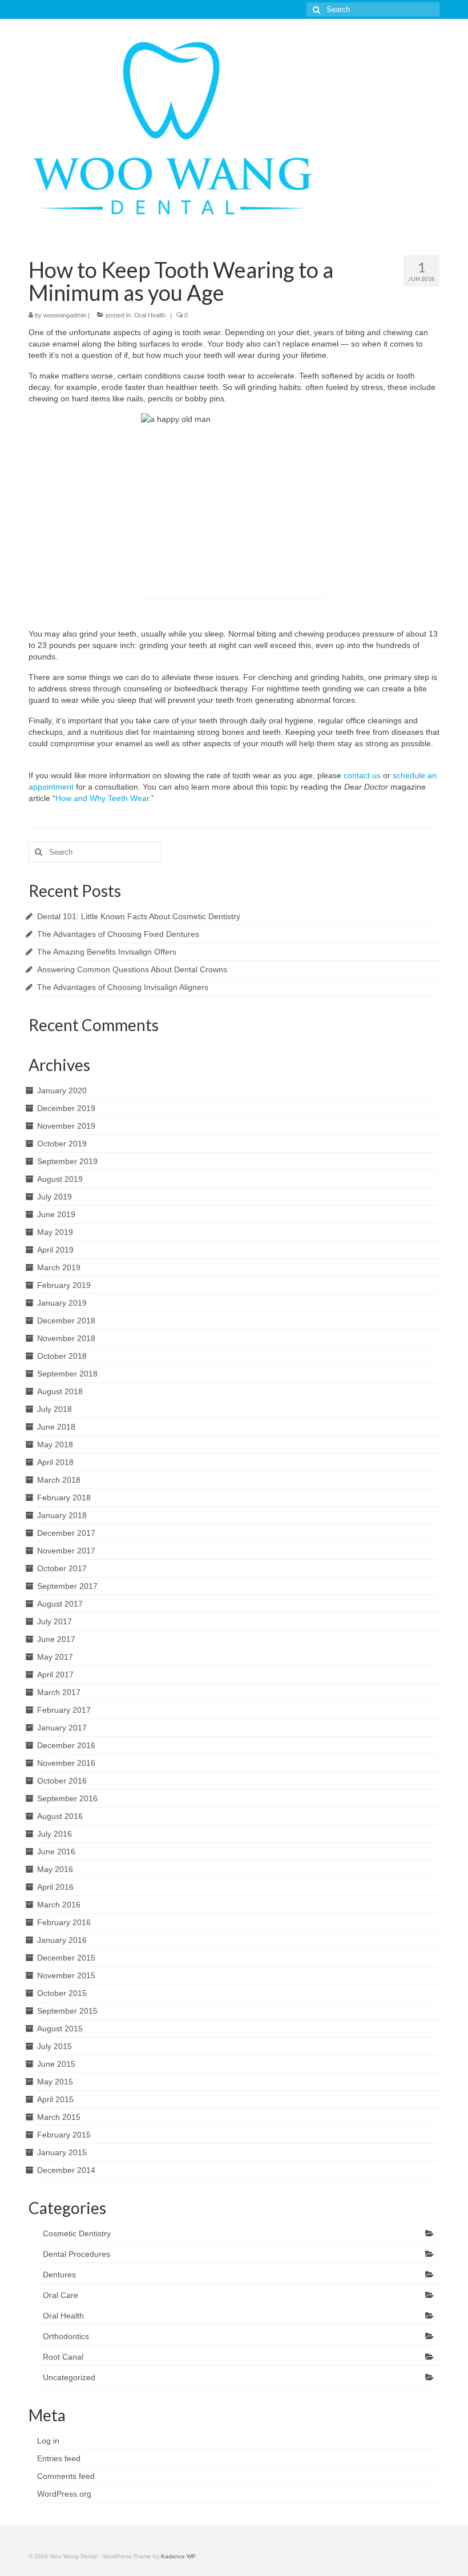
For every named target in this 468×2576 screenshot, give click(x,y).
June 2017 (56, 1639)
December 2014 (66, 2170)
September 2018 (67, 1374)
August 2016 (60, 1816)
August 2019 (60, 1179)
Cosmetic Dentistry (77, 2233)
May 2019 (55, 1232)
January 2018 (62, 1515)
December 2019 (66, 1108)
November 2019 (66, 1126)
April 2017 (55, 1675)
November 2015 (66, 1975)
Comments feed (66, 2476)
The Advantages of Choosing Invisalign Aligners (123, 987)
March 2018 (59, 1480)
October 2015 (62, 1993)
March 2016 (59, 1905)
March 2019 (59, 1267)
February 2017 (64, 1710)
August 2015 (60, 2028)
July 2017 (55, 1621)
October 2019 (62, 1144)
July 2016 (55, 1834)
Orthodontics (66, 2336)
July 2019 (55, 1197)
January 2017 (62, 1728)
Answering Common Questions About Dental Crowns (132, 969)
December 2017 (66, 1533)
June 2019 (56, 1214)
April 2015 (55, 2099)
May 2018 (55, 1444)
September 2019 (67, 1161)
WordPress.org (64, 2494)
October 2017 (62, 1568)
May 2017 (55, 1657)
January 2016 (62, 1940)
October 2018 (62, 1356)
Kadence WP (178, 2556)
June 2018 (56, 1427)
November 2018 (66, 1338)
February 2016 (64, 1922)
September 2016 (67, 1798)
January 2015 (62, 2152)
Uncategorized (69, 2377)
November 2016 (66, 1763)
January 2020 (62, 1090)
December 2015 (66, 1958)
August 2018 (60, 1391)
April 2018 (55, 1462)
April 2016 (55, 1887)
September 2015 (67, 2011)
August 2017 (60, 1604)
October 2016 (62, 1781)
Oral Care (60, 2295)
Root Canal (63, 2357)
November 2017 (66, 1551)
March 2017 (59, 1692)
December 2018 (66, 1321)
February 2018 (64, 1498)
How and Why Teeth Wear (102, 798)
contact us (362, 775)
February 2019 (64, 1285)
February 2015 (64, 2135)
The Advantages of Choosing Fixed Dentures (118, 934)
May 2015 (55, 2082)
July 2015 (55, 2046)
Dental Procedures (76, 2254)
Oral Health (150, 315)
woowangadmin (65, 315)
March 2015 (59, 2117)
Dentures (59, 2275)
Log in (48, 2441)
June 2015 (56, 2064)
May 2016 (55, 1869)
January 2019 (62, 1303)
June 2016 (56, 1851)
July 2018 (55, 1409)
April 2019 (55, 1250)
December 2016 (66, 1745)
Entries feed (59, 2458)
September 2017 (67, 1586)
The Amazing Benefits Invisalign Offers (107, 952)
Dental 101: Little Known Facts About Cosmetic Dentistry (139, 916)
